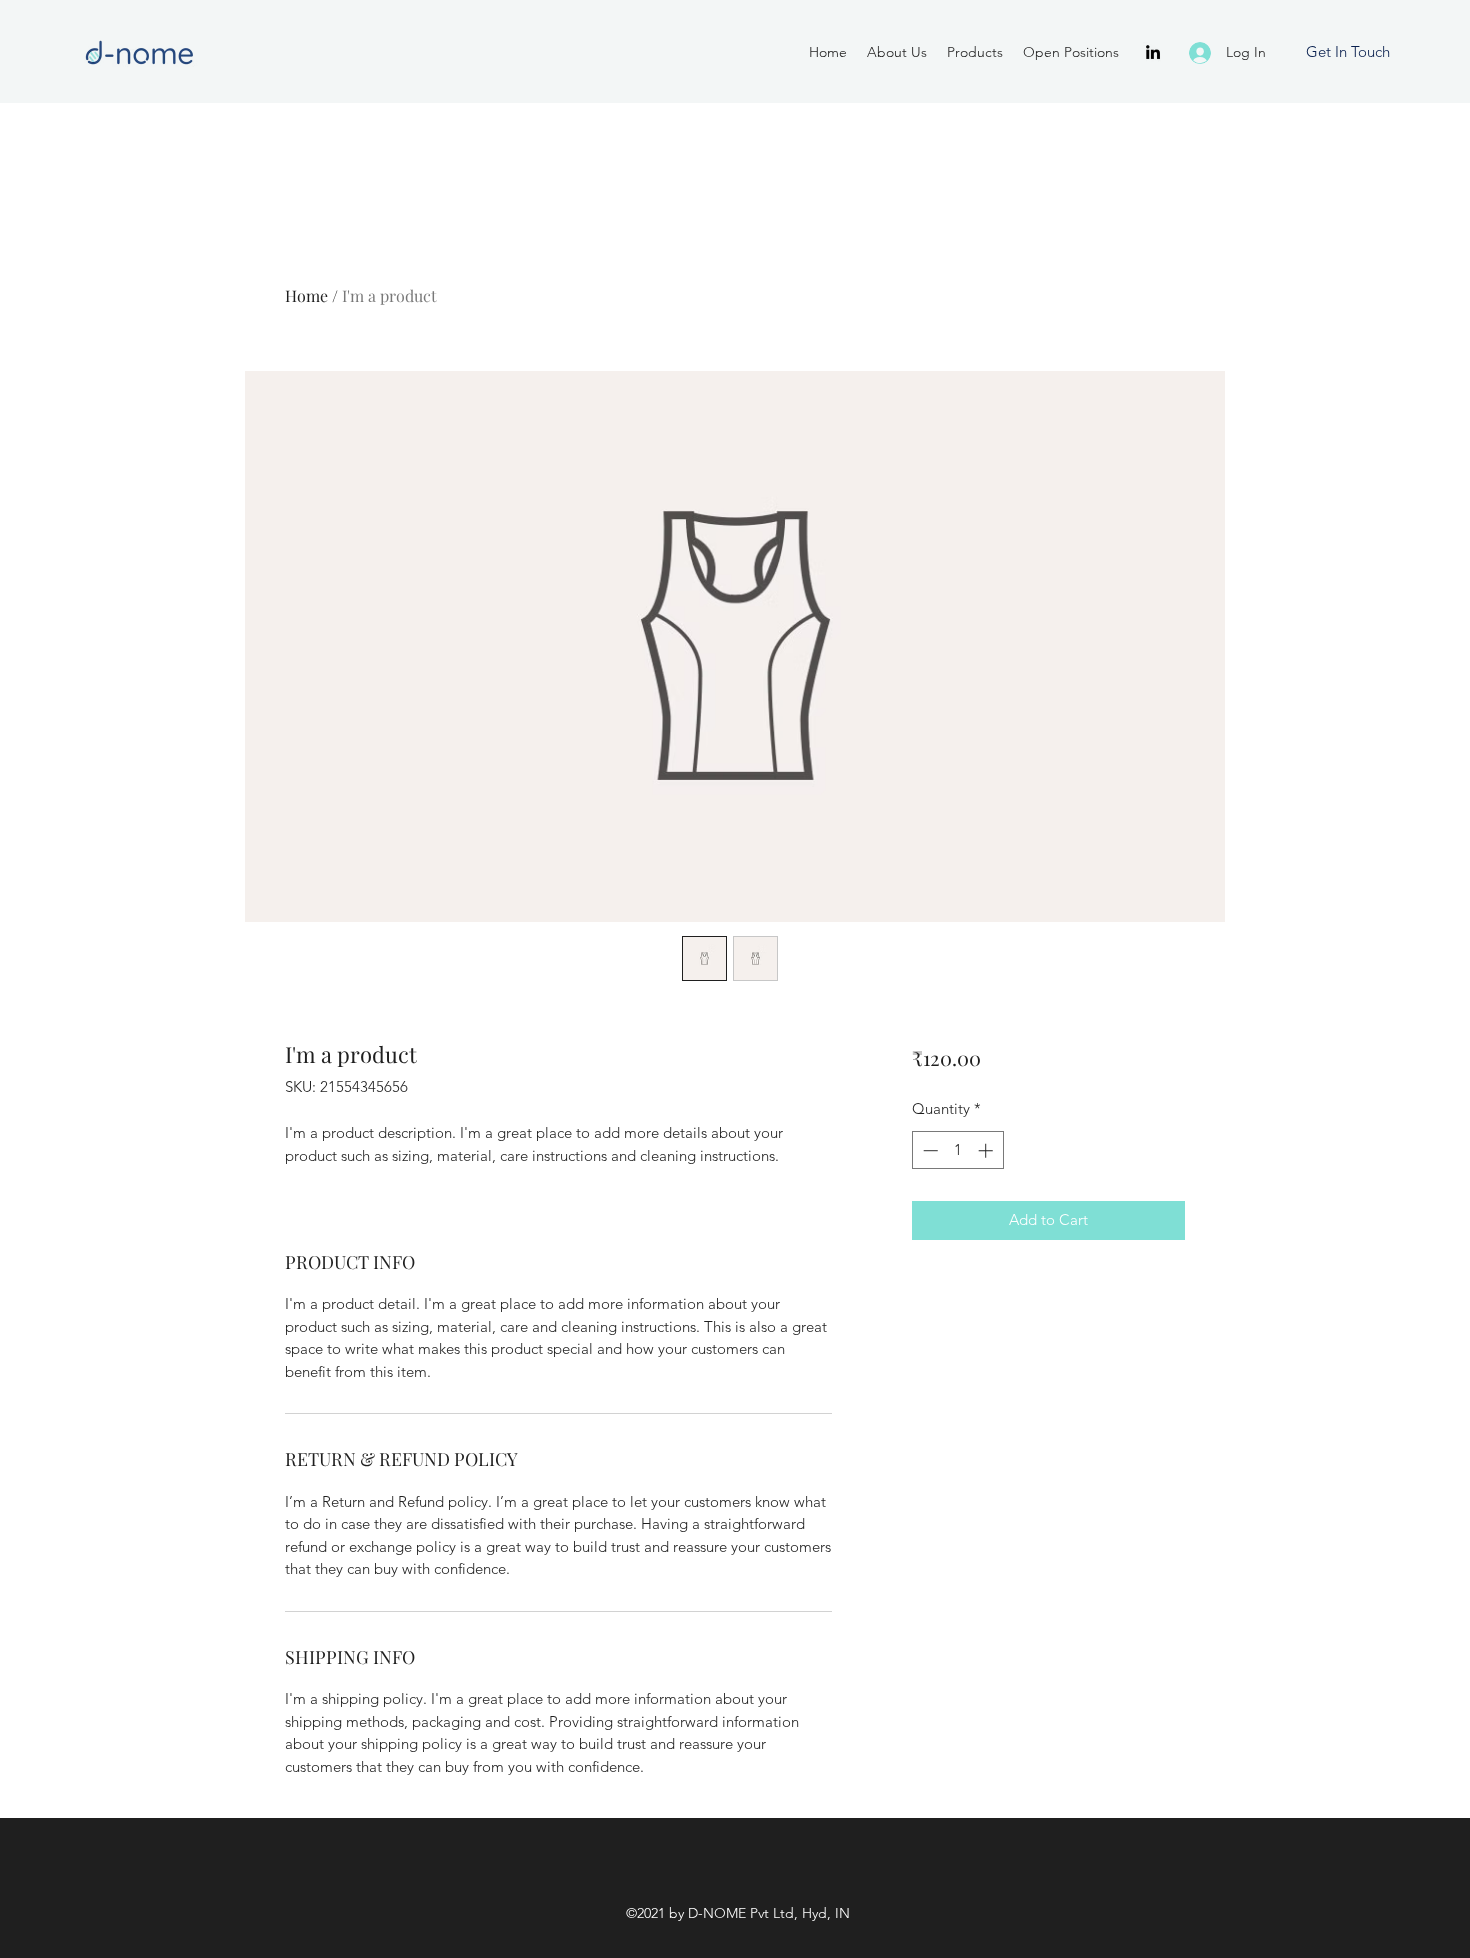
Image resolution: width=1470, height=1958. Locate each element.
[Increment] (987, 1150)
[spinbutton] (957, 1150)
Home (306, 295)
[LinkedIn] (1153, 52)
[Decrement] (928, 1150)
